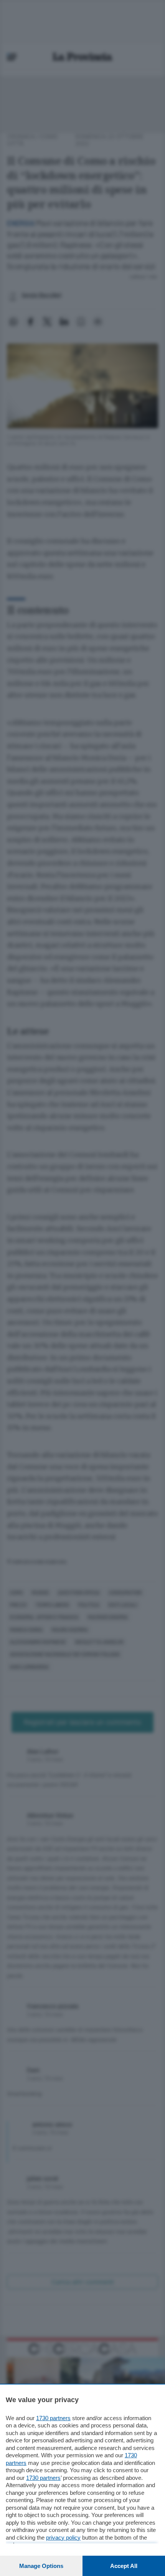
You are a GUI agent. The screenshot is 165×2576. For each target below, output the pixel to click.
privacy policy (63, 2538)
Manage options (41, 2566)
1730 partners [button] (53, 2418)
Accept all (124, 2566)
